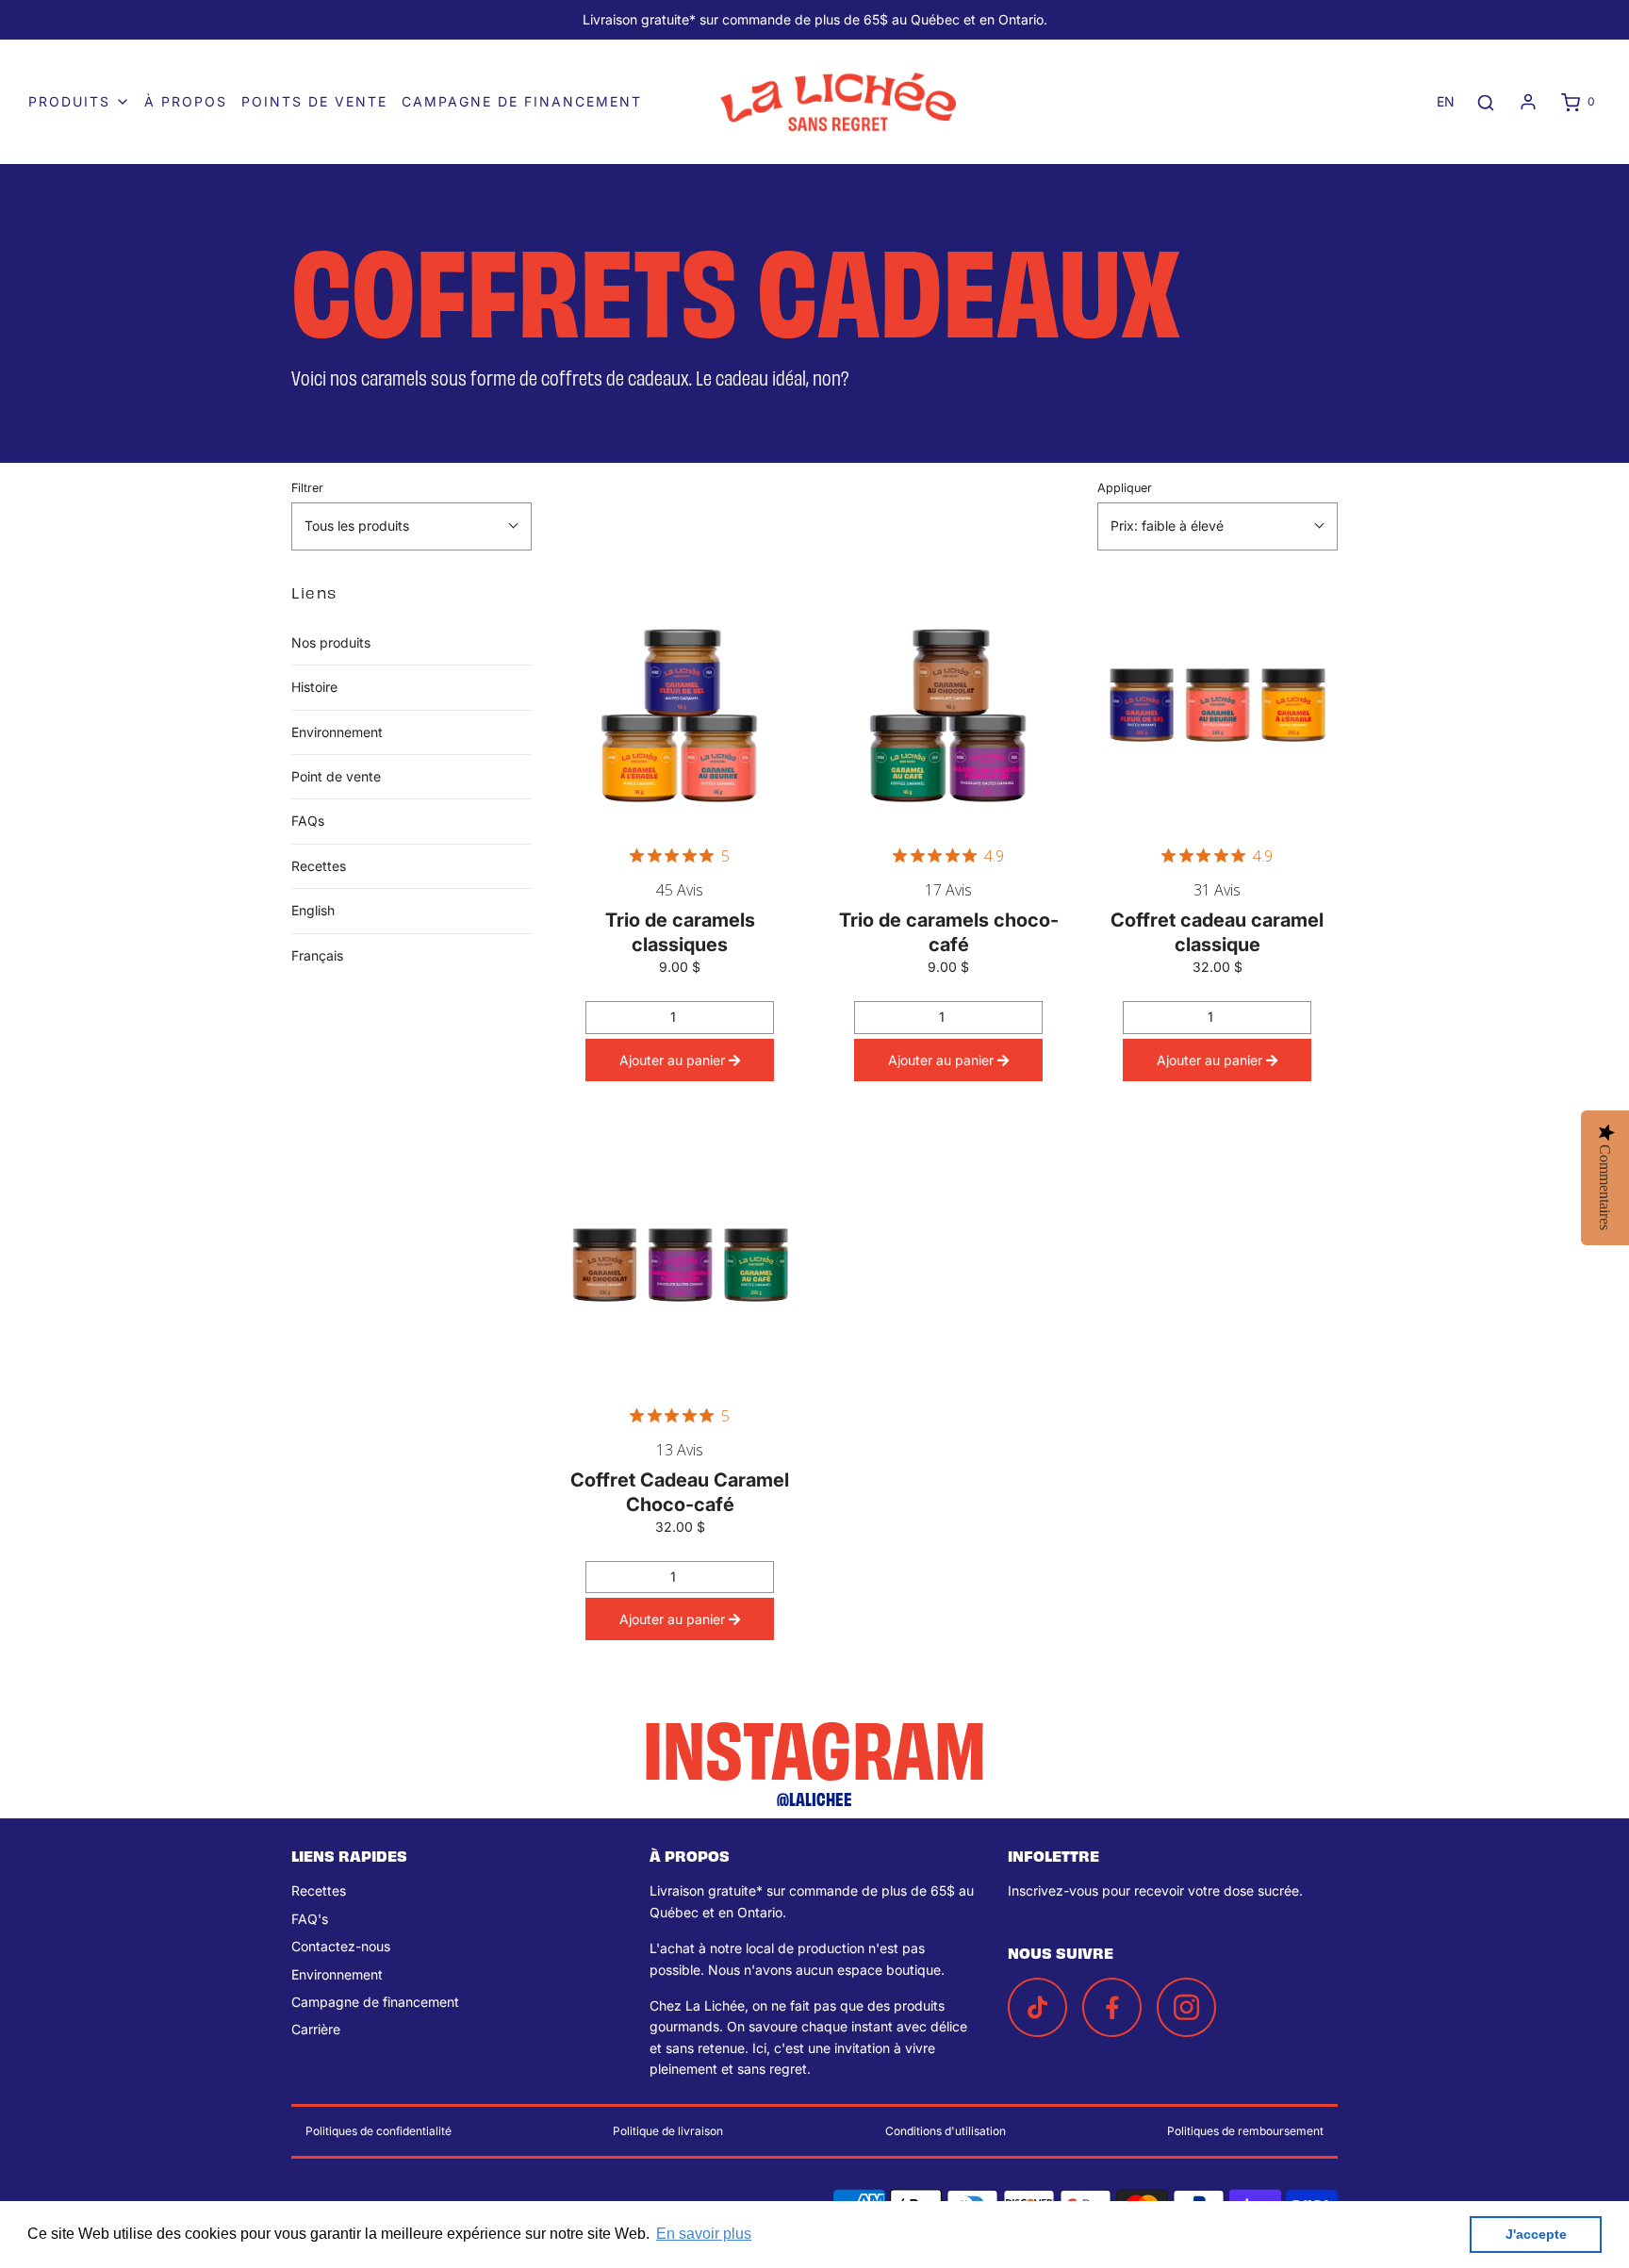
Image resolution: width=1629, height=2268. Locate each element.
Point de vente (336, 776)
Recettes (319, 866)
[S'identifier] (1528, 102)
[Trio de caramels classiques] (680, 704)
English (313, 910)
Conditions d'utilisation (946, 2131)
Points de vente (314, 101)
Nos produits (331, 642)
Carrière (316, 2029)
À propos (186, 101)
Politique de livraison (668, 2131)
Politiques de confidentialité (378, 2131)
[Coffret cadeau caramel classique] (1218, 704)
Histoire (314, 687)
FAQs (308, 821)
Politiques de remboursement (1245, 2131)
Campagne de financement (522, 101)
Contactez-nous (341, 1946)
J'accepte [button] (1536, 2234)
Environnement (337, 732)
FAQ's (310, 1919)
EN (1446, 101)
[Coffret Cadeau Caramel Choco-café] (680, 1264)
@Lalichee (814, 1798)
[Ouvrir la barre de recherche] (1486, 102)
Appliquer (1125, 488)
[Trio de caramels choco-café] (949, 704)
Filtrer (307, 488)
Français (317, 955)
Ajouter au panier (674, 1060)
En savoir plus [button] (704, 2234)
